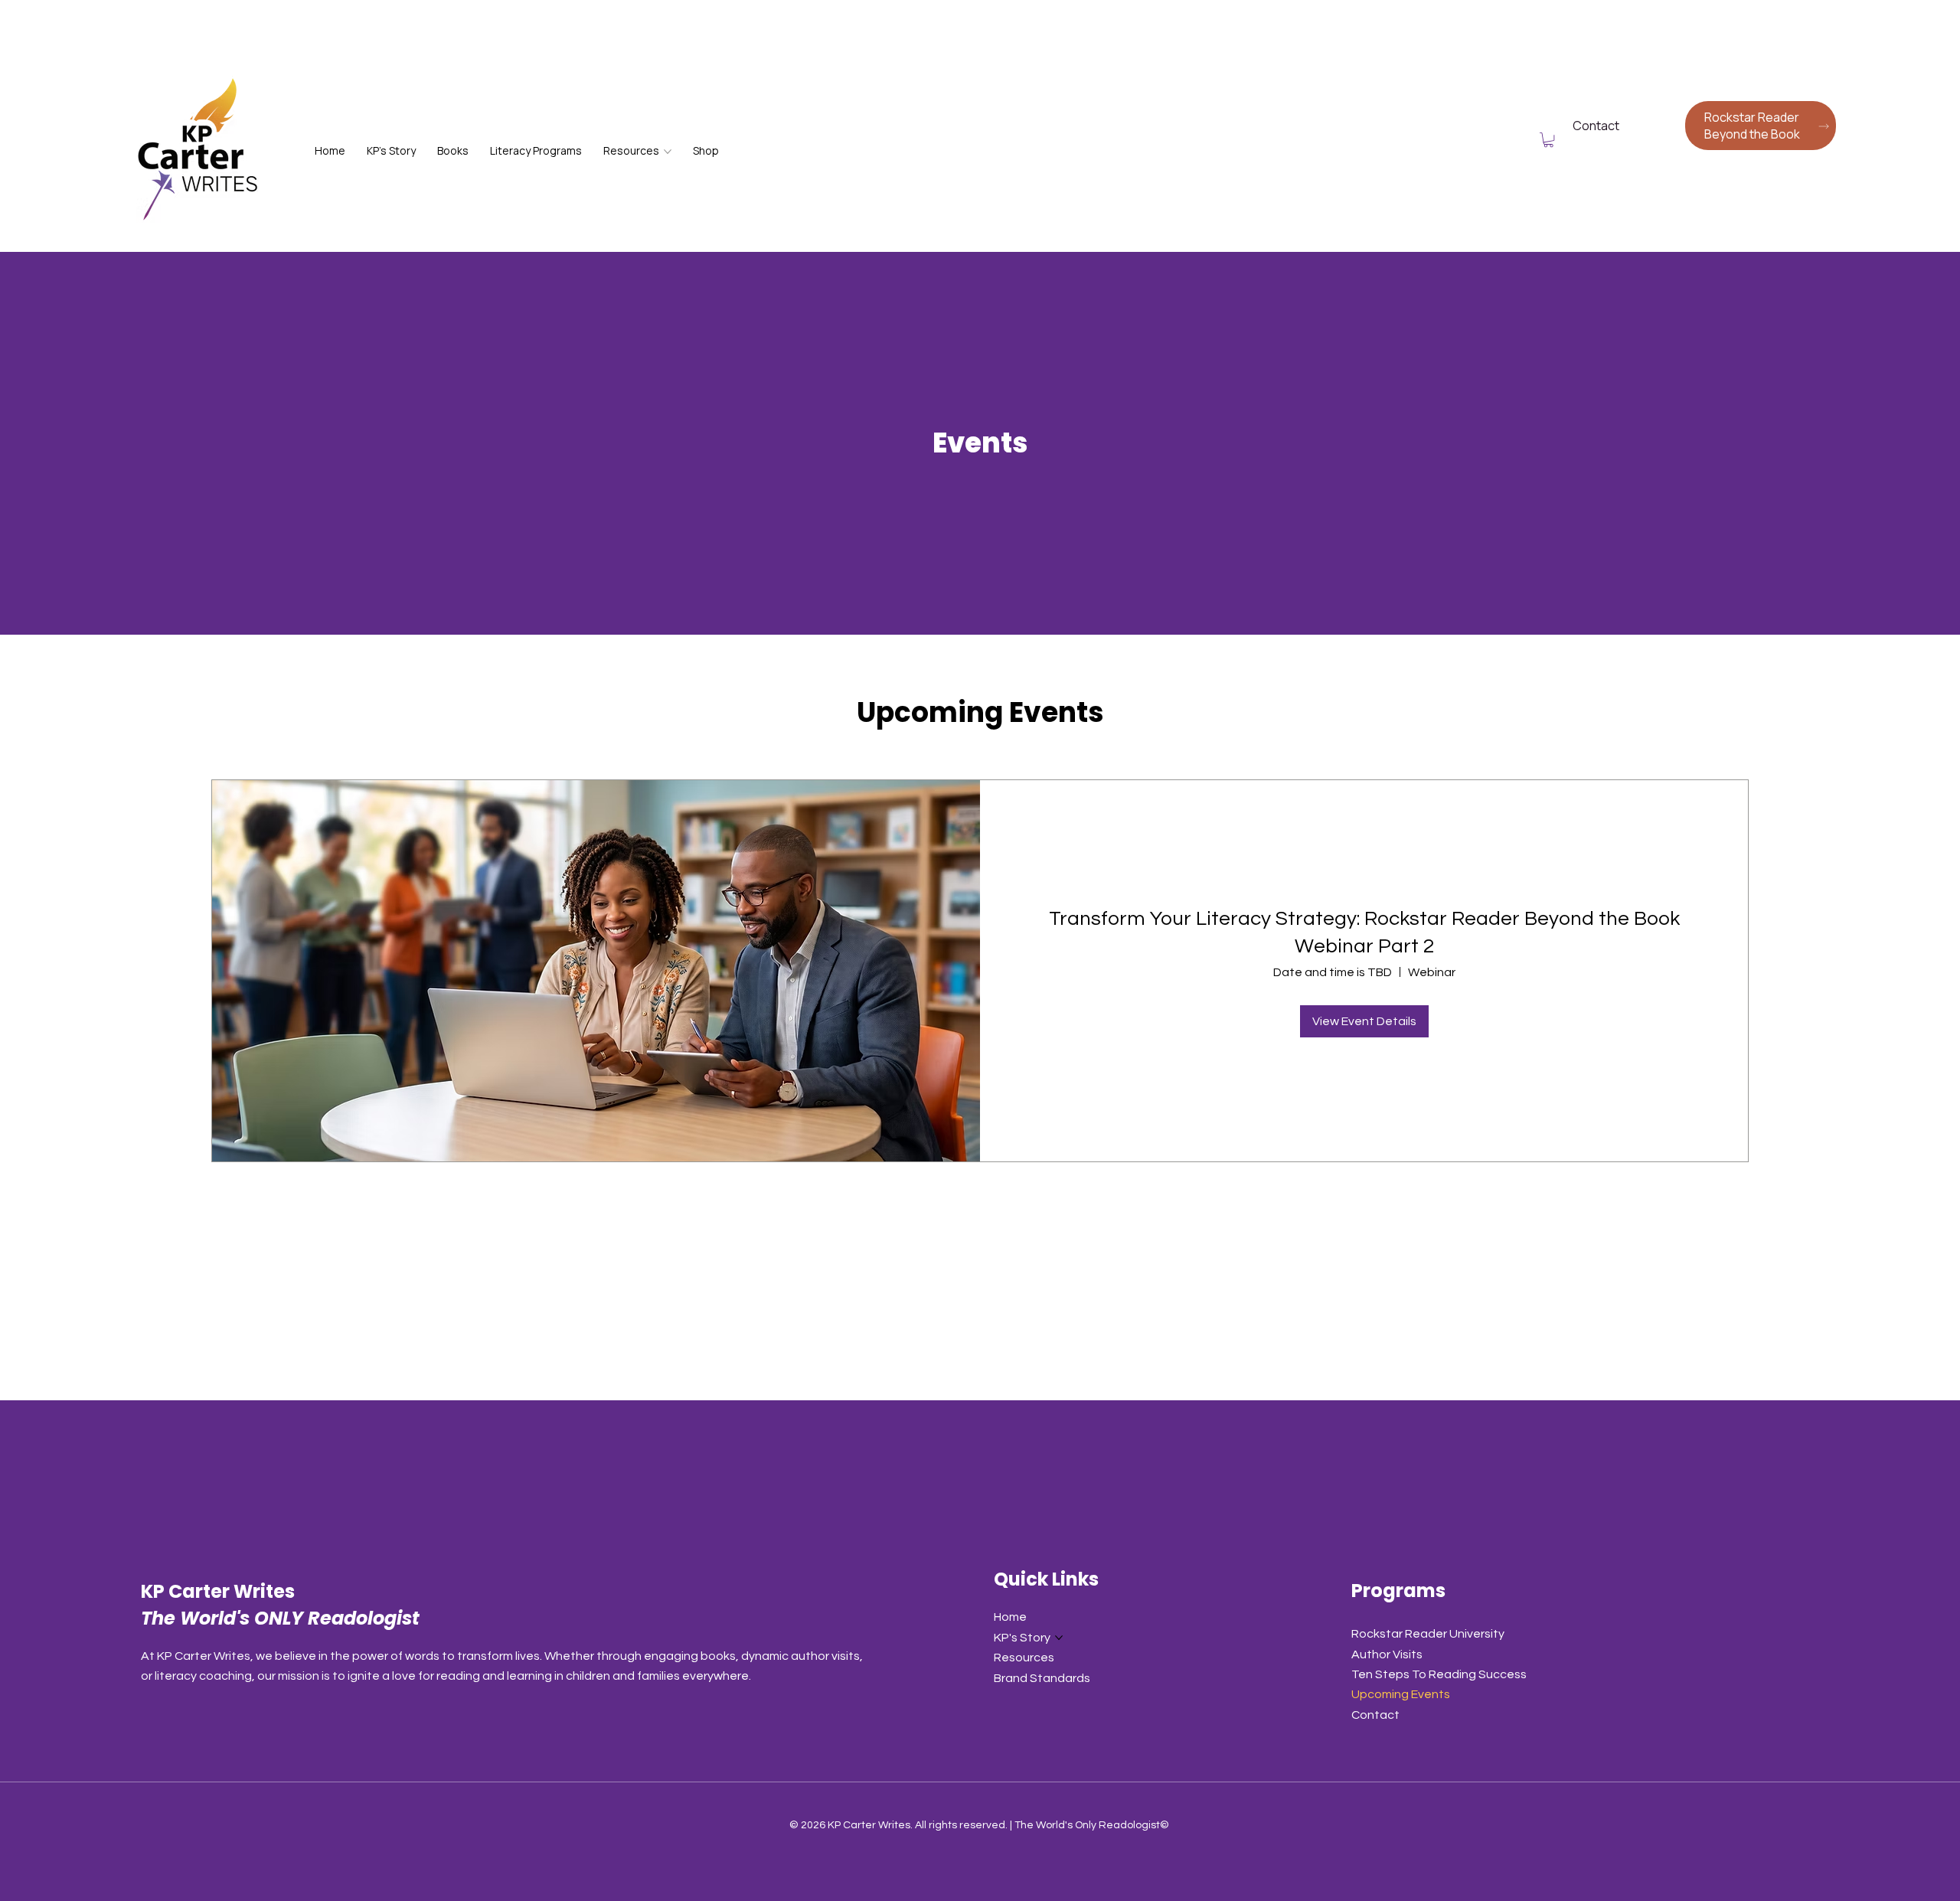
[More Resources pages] (668, 152)
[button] (1548, 140)
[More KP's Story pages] (1059, 1638)
